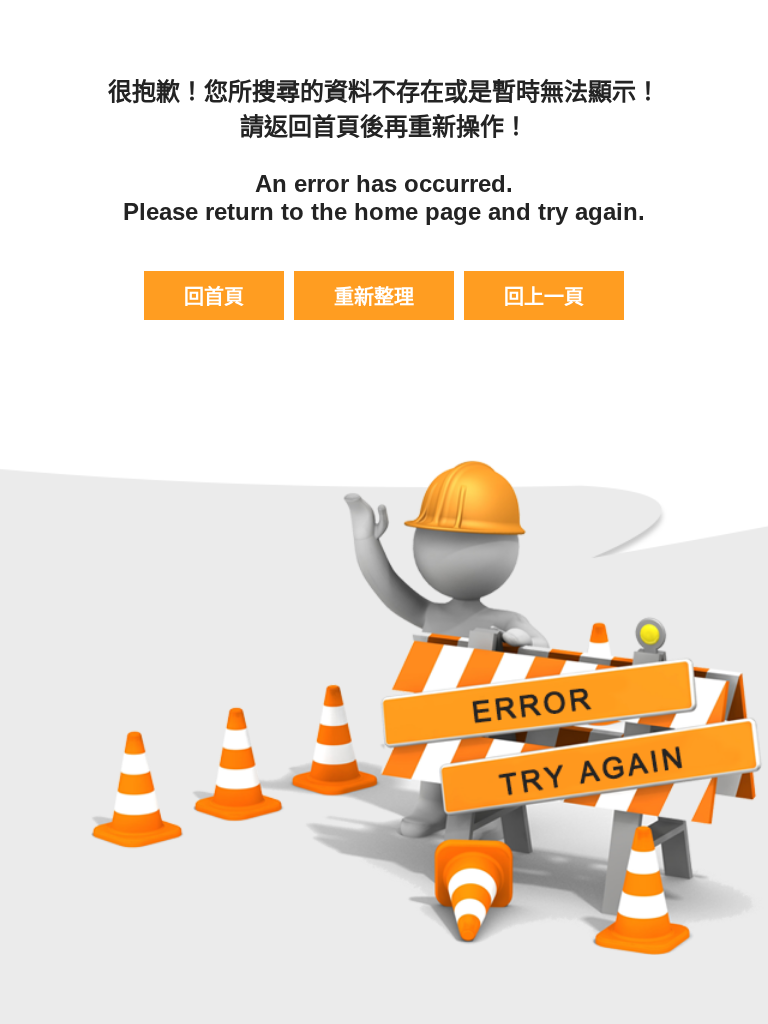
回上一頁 (544, 297)
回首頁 (214, 297)
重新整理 (374, 297)
